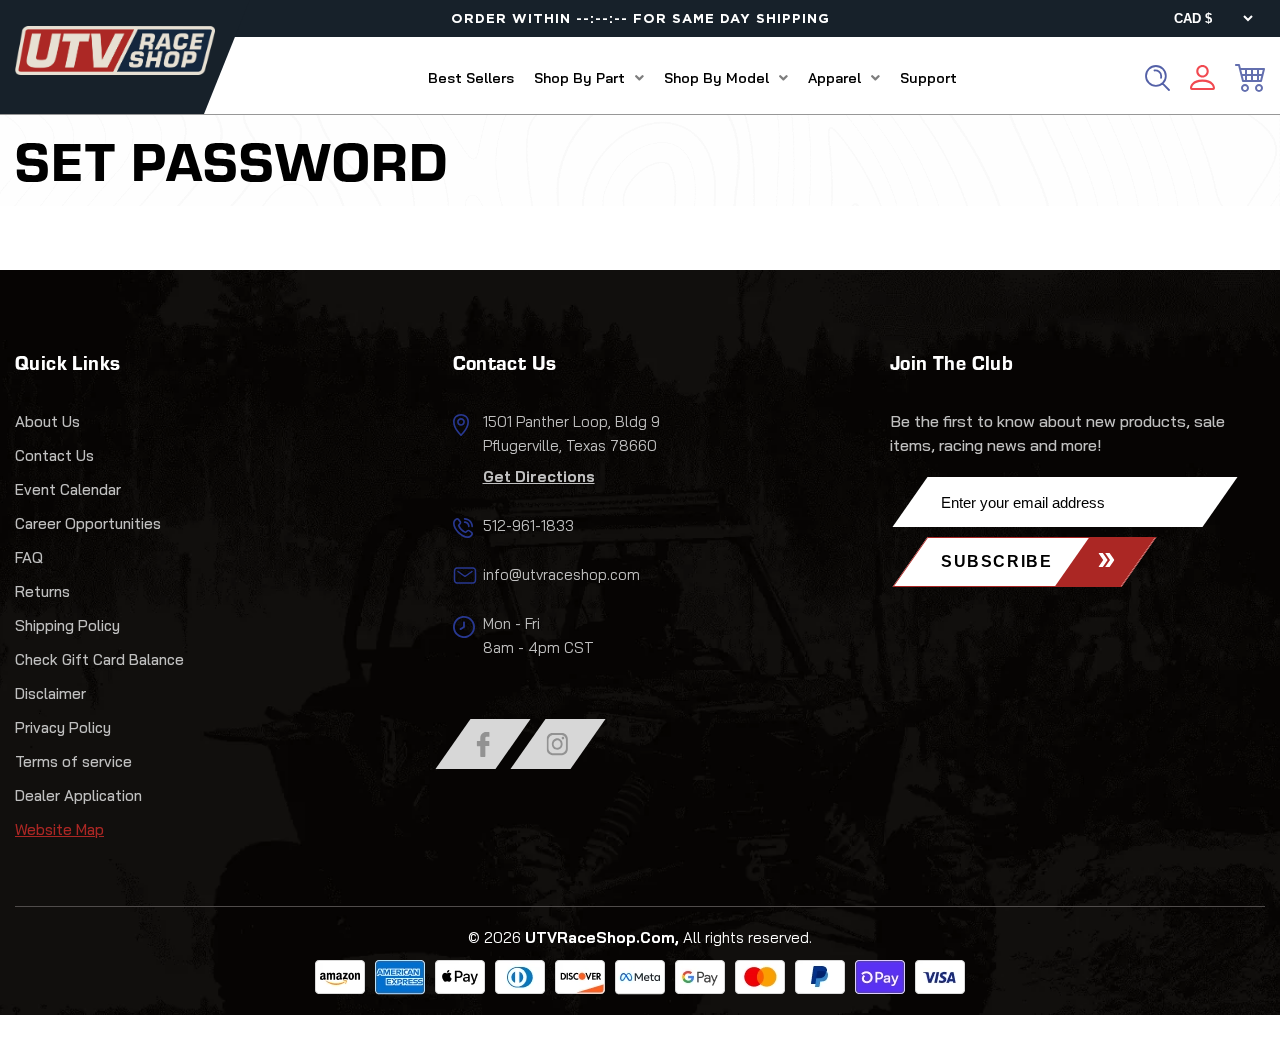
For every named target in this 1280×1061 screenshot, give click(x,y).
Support (928, 78)
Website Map (59, 829)
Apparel (834, 78)
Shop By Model (716, 78)
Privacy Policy (63, 727)
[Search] (1157, 78)
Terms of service (73, 761)
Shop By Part (579, 78)
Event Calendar (68, 489)
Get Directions (539, 476)
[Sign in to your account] (1202, 80)
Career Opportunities (88, 523)
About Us (47, 421)
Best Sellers (471, 78)
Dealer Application (78, 795)
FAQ (29, 557)
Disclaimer (50, 693)
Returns (42, 591)
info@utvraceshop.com (561, 574)
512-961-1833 (528, 525)
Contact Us (54, 455)
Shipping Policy (67, 625)
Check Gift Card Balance (99, 659)
